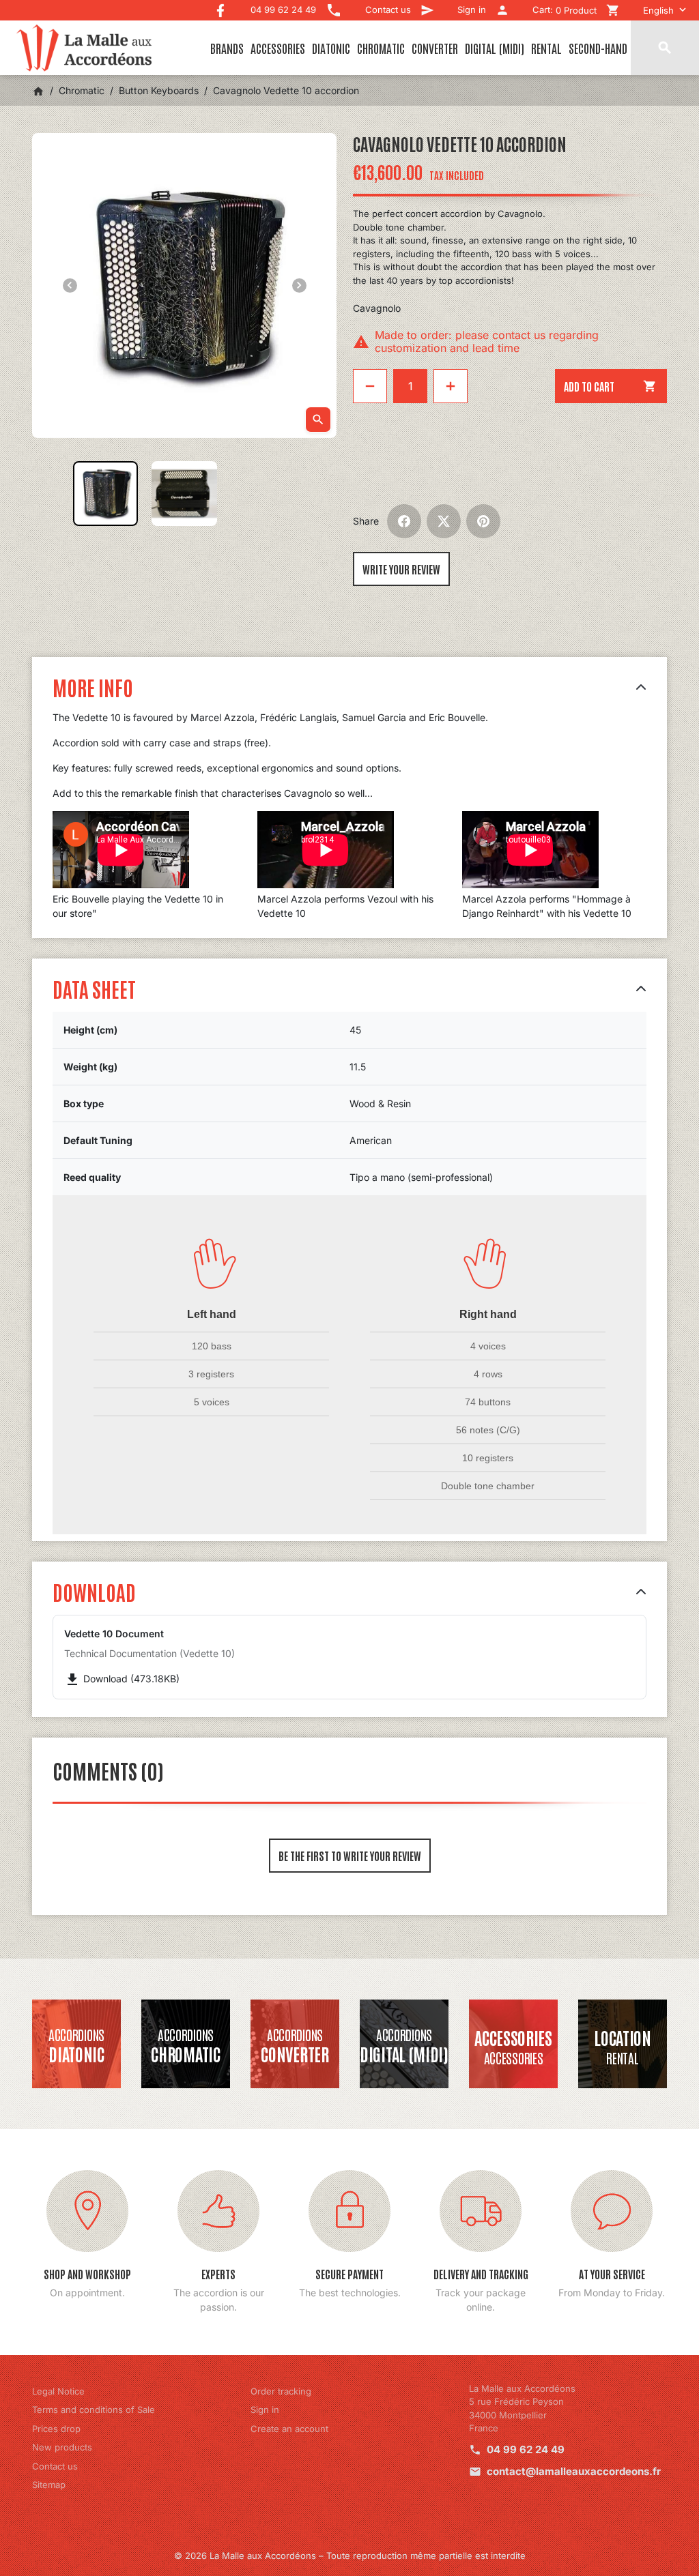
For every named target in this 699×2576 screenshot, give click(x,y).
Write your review (401, 569)
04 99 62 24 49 (526, 2449)
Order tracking (281, 2391)
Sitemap (49, 2485)
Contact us (55, 2466)
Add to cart (610, 386)
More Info (93, 687)
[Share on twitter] (444, 521)
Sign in (265, 2410)
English (658, 10)
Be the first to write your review (350, 1856)
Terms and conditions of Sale (94, 2410)
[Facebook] (220, 7)
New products (62, 2447)
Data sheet (94, 988)
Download (94, 1591)
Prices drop (56, 2429)
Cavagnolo (377, 308)
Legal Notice (58, 2391)
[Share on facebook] (404, 521)
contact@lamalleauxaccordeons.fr (574, 2471)
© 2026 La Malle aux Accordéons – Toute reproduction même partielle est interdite (350, 2556)
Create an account (289, 2429)
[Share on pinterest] (483, 521)
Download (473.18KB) (122, 1679)
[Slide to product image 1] (105, 494)
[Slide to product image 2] (184, 494)
